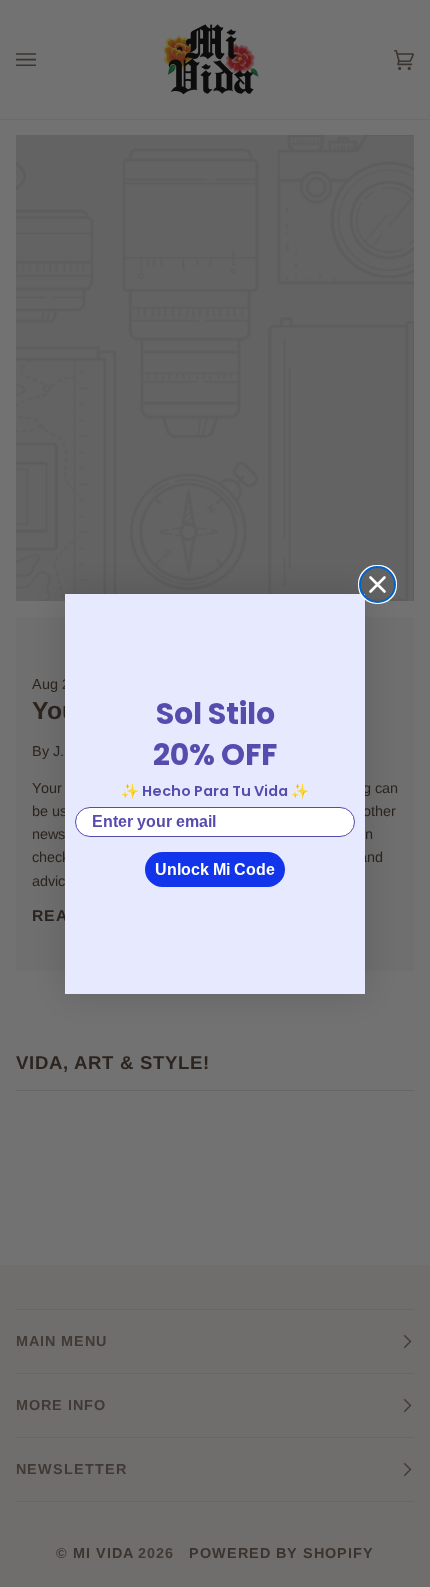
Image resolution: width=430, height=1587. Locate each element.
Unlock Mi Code (215, 869)
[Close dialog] (377, 584)
